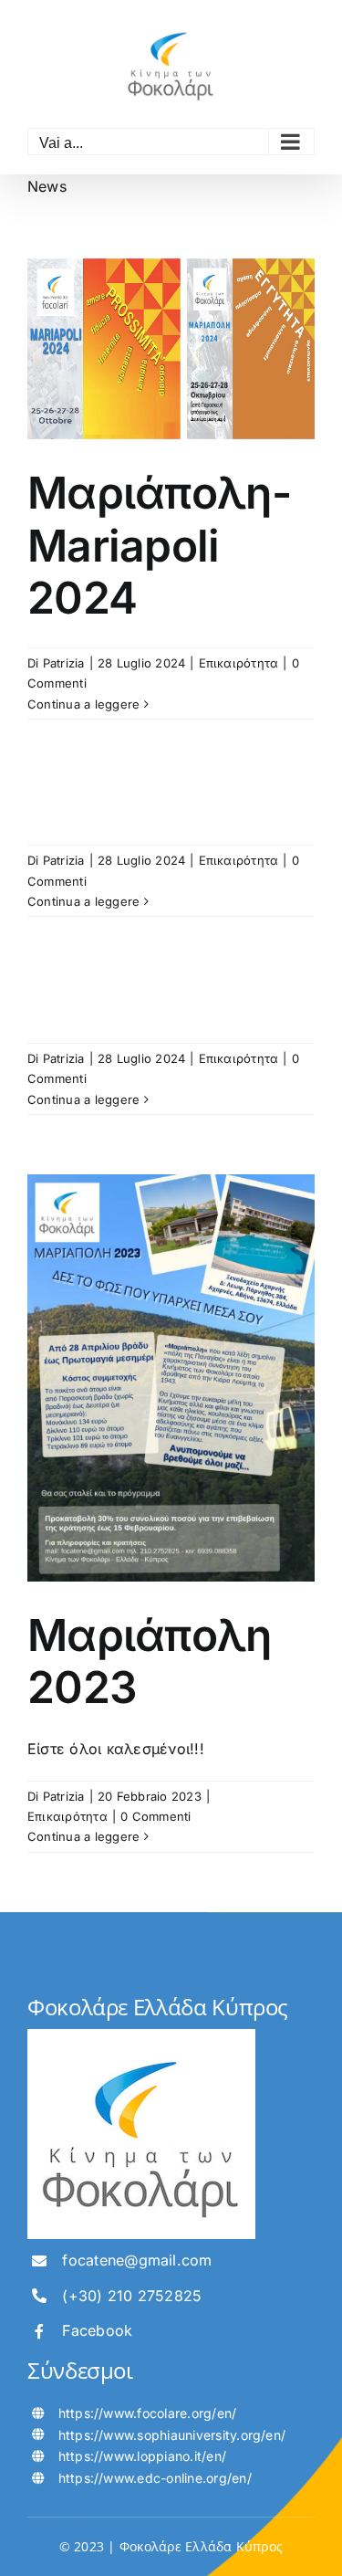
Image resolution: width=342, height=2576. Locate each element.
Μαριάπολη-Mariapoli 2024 (159, 545)
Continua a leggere (83, 704)
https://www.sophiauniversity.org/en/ (172, 2435)
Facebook (97, 2330)
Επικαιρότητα (239, 663)
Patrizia (64, 663)
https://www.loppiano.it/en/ (142, 2456)
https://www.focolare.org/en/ (148, 2413)
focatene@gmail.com (137, 2260)
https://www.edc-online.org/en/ (155, 2478)
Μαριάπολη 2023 (150, 1661)
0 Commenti (155, 1816)
